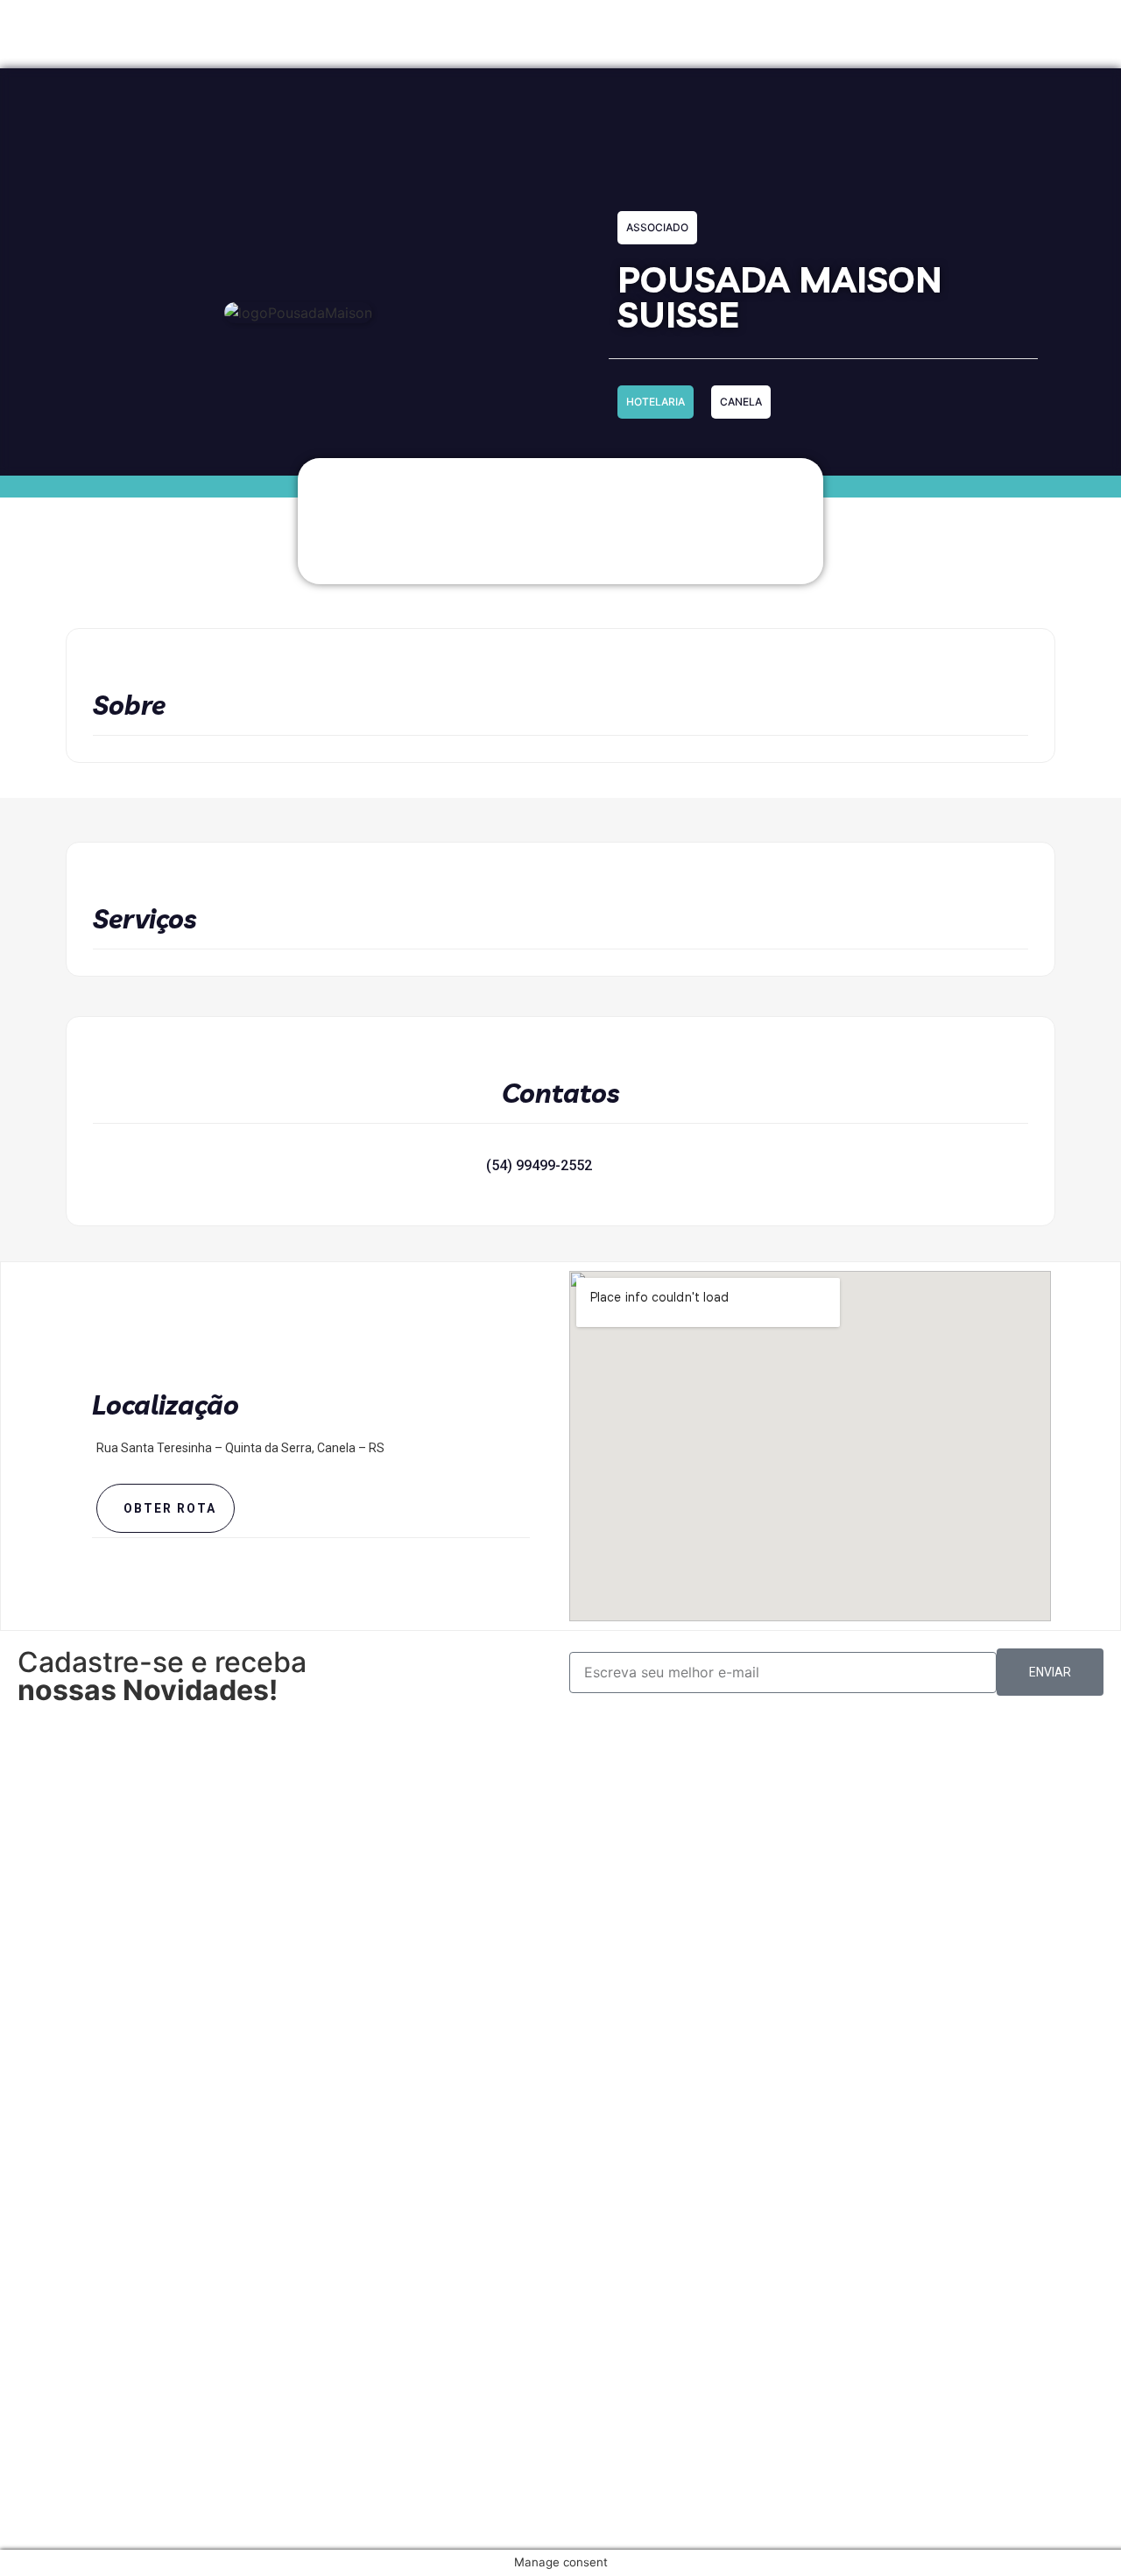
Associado (657, 227)
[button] (436, 1166)
